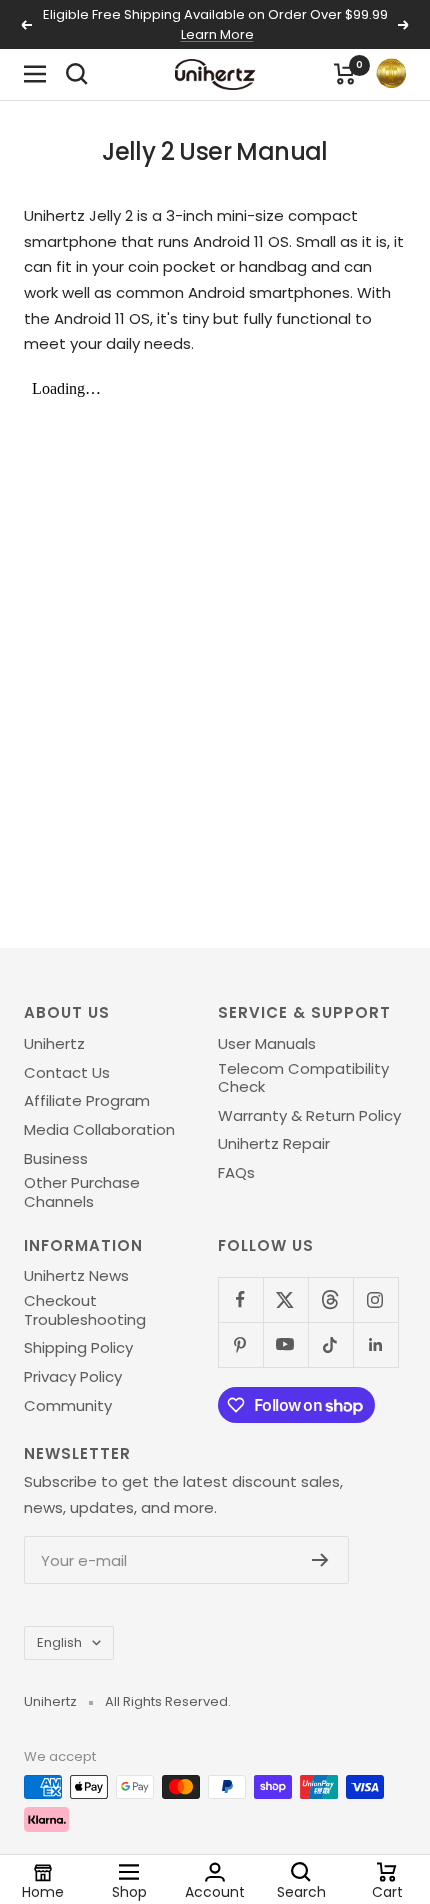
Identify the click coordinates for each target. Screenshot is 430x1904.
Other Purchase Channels (82, 1192)
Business (56, 1159)
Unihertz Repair (274, 1144)
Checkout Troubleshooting (85, 1310)
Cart (387, 1891)
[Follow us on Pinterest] (240, 1344)
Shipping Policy (78, 1348)
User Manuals (267, 1044)
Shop (129, 1891)
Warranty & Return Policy (309, 1116)
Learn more (217, 34)
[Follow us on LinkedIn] (375, 1344)
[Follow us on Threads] (330, 1299)
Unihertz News (76, 1276)
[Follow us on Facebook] (240, 1299)
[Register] (320, 1560)
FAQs (236, 1173)
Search (301, 1891)
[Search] (77, 74)
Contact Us (67, 1073)
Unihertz (54, 1044)
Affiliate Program (87, 1101)
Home (43, 1891)
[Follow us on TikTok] (330, 1344)
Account (215, 1891)
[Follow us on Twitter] (285, 1299)
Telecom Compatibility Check (303, 1078)
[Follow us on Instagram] (375, 1299)
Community (68, 1406)
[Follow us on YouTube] (285, 1344)
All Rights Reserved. (168, 1702)
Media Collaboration (99, 1130)
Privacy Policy (73, 1377)
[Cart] (345, 74)
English (59, 1642)
